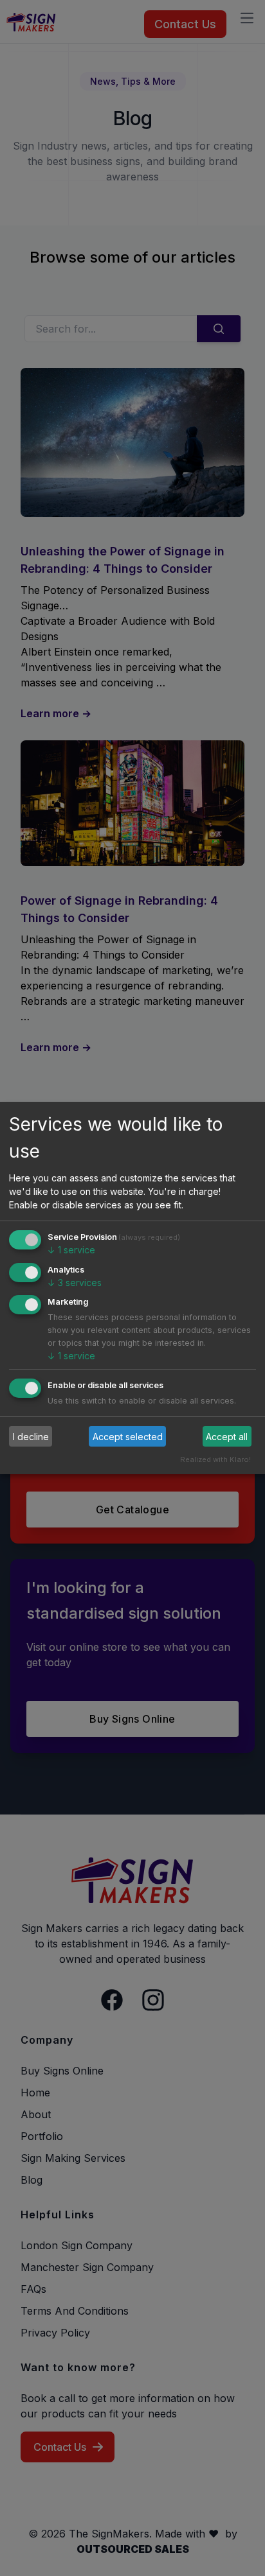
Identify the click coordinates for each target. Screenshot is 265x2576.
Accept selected (128, 1437)
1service (71, 1250)
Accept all (227, 1437)
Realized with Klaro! (215, 1459)
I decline (31, 1437)
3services (75, 1283)
